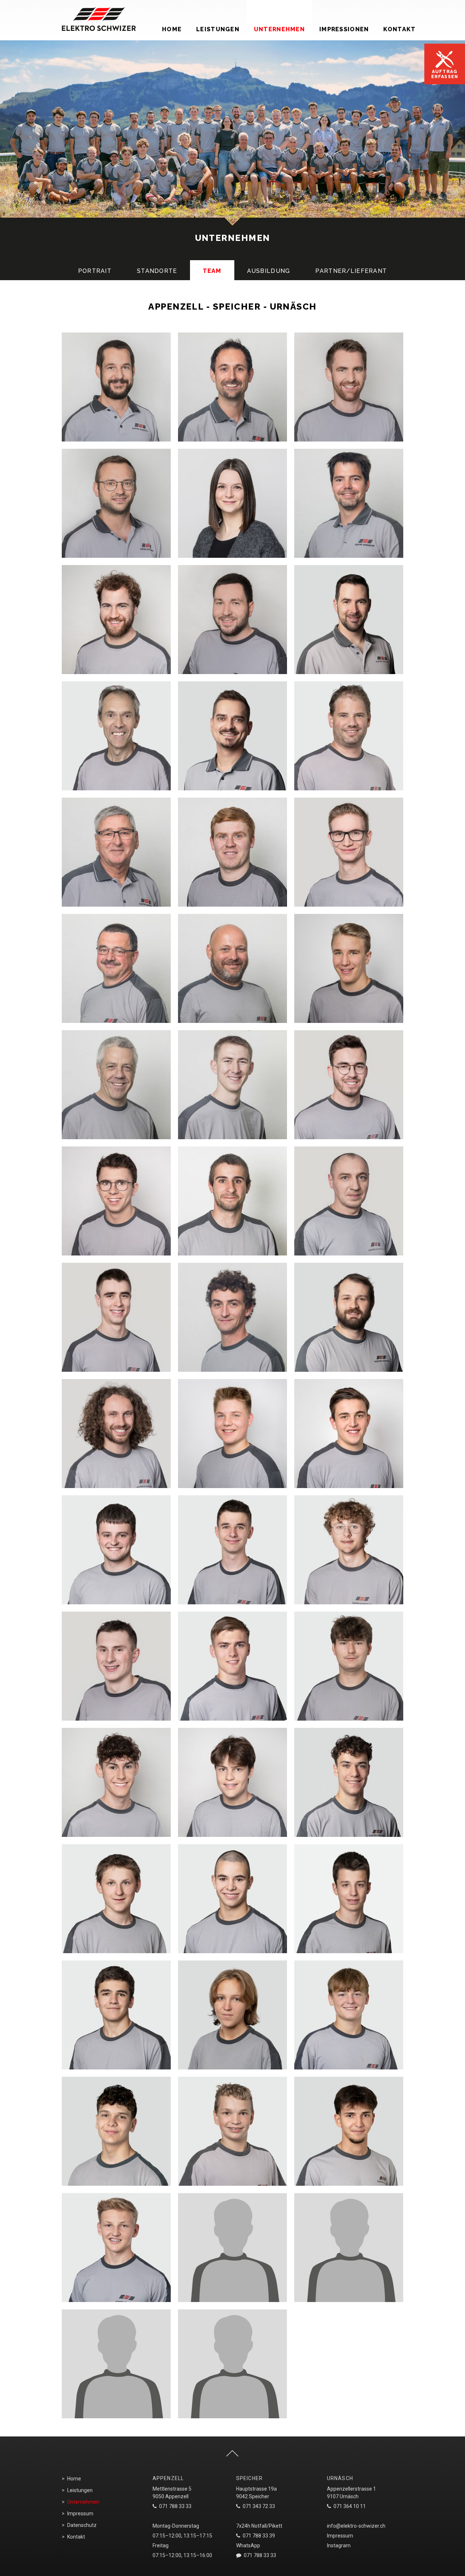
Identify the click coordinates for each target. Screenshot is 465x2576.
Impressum (80, 2513)
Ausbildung (269, 271)
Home (172, 29)
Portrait (95, 271)
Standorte (157, 271)
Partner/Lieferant (351, 271)
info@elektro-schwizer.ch (356, 2526)
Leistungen (218, 29)
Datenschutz (82, 2525)
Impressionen (344, 29)
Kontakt (399, 29)
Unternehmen (279, 29)
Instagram (339, 2545)
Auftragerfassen (445, 74)
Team (212, 271)
